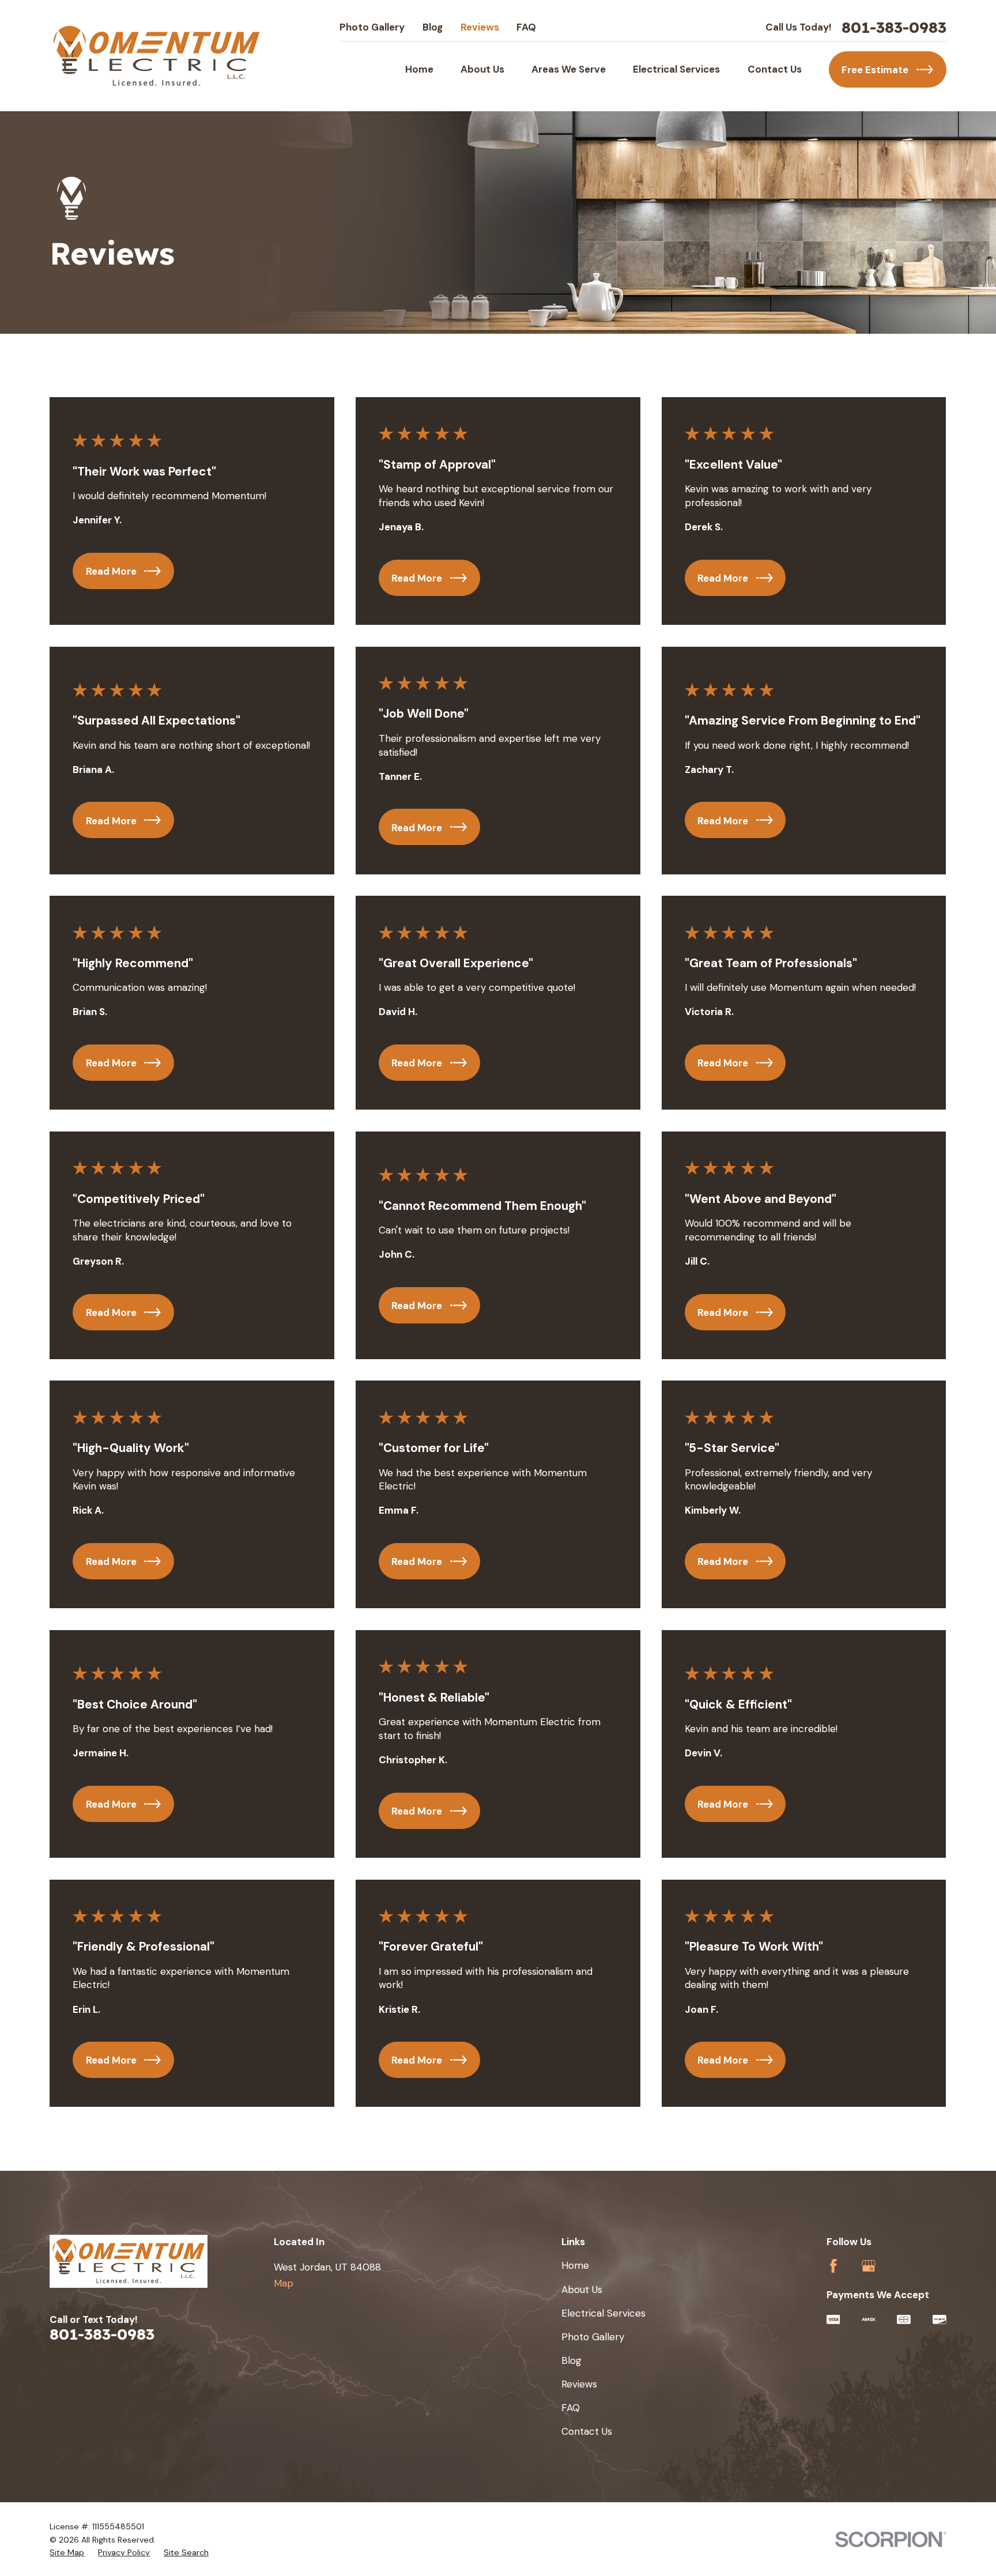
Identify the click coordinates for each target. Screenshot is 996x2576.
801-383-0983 (894, 28)
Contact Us (587, 2431)
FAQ (526, 27)
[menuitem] (67, 2553)
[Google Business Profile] (869, 2266)
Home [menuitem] (419, 69)
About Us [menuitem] (482, 69)
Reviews (480, 27)
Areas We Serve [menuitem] (569, 69)
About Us (582, 2290)
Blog (433, 27)
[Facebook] (833, 2266)
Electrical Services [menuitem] (676, 69)
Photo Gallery (372, 27)
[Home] (156, 56)
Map (284, 2283)
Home (575, 2265)
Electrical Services (603, 2313)
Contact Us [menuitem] (775, 69)
